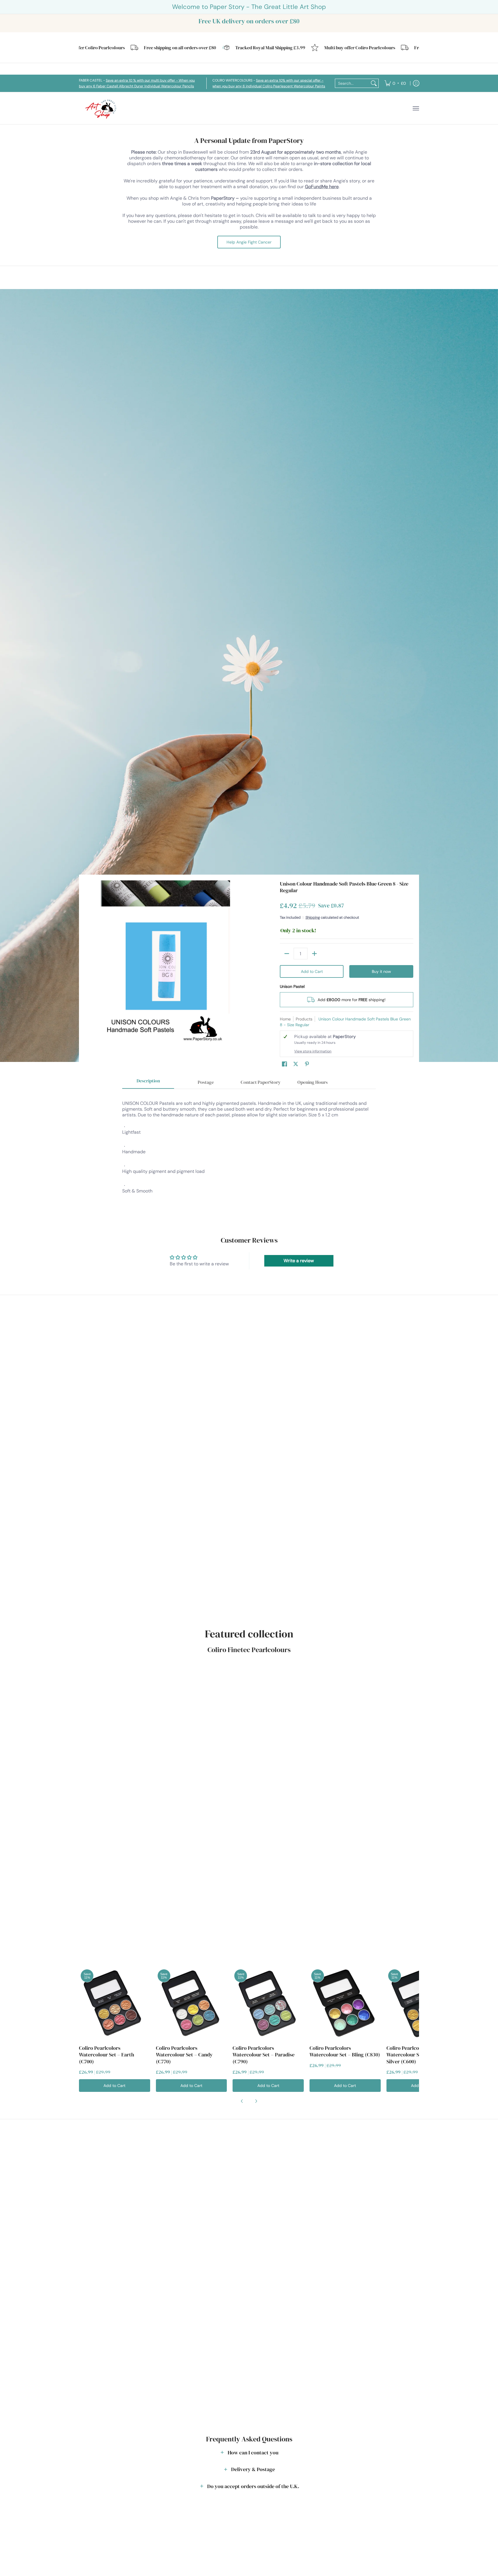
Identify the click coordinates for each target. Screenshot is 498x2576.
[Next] (256, 2101)
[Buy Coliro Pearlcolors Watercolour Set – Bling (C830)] (345, 2003)
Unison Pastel (292, 986)
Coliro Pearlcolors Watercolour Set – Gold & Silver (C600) (415, 2055)
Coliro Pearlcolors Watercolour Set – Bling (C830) (345, 2051)
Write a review (299, 1261)
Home (285, 1019)
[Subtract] (287, 954)
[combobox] (352, 83)
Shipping (313, 917)
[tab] (148, 1083)
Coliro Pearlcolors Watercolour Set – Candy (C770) (184, 2055)
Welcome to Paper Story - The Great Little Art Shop (249, 7)
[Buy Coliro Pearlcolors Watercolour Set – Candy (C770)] (192, 2003)
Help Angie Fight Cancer (249, 242)
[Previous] (242, 2101)
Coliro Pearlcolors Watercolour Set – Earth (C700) (106, 2055)
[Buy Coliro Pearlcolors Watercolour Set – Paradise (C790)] (268, 2003)
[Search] (374, 83)
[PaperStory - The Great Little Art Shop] (102, 108)
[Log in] (416, 83)
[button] (284, 1064)
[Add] (314, 954)
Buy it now (381, 971)
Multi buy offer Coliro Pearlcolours (311, 48)
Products (304, 1019)
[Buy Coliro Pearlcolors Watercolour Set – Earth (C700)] (115, 2003)
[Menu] (416, 108)
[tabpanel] (249, 1153)
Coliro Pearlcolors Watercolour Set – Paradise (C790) (264, 2055)
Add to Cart (312, 971)
